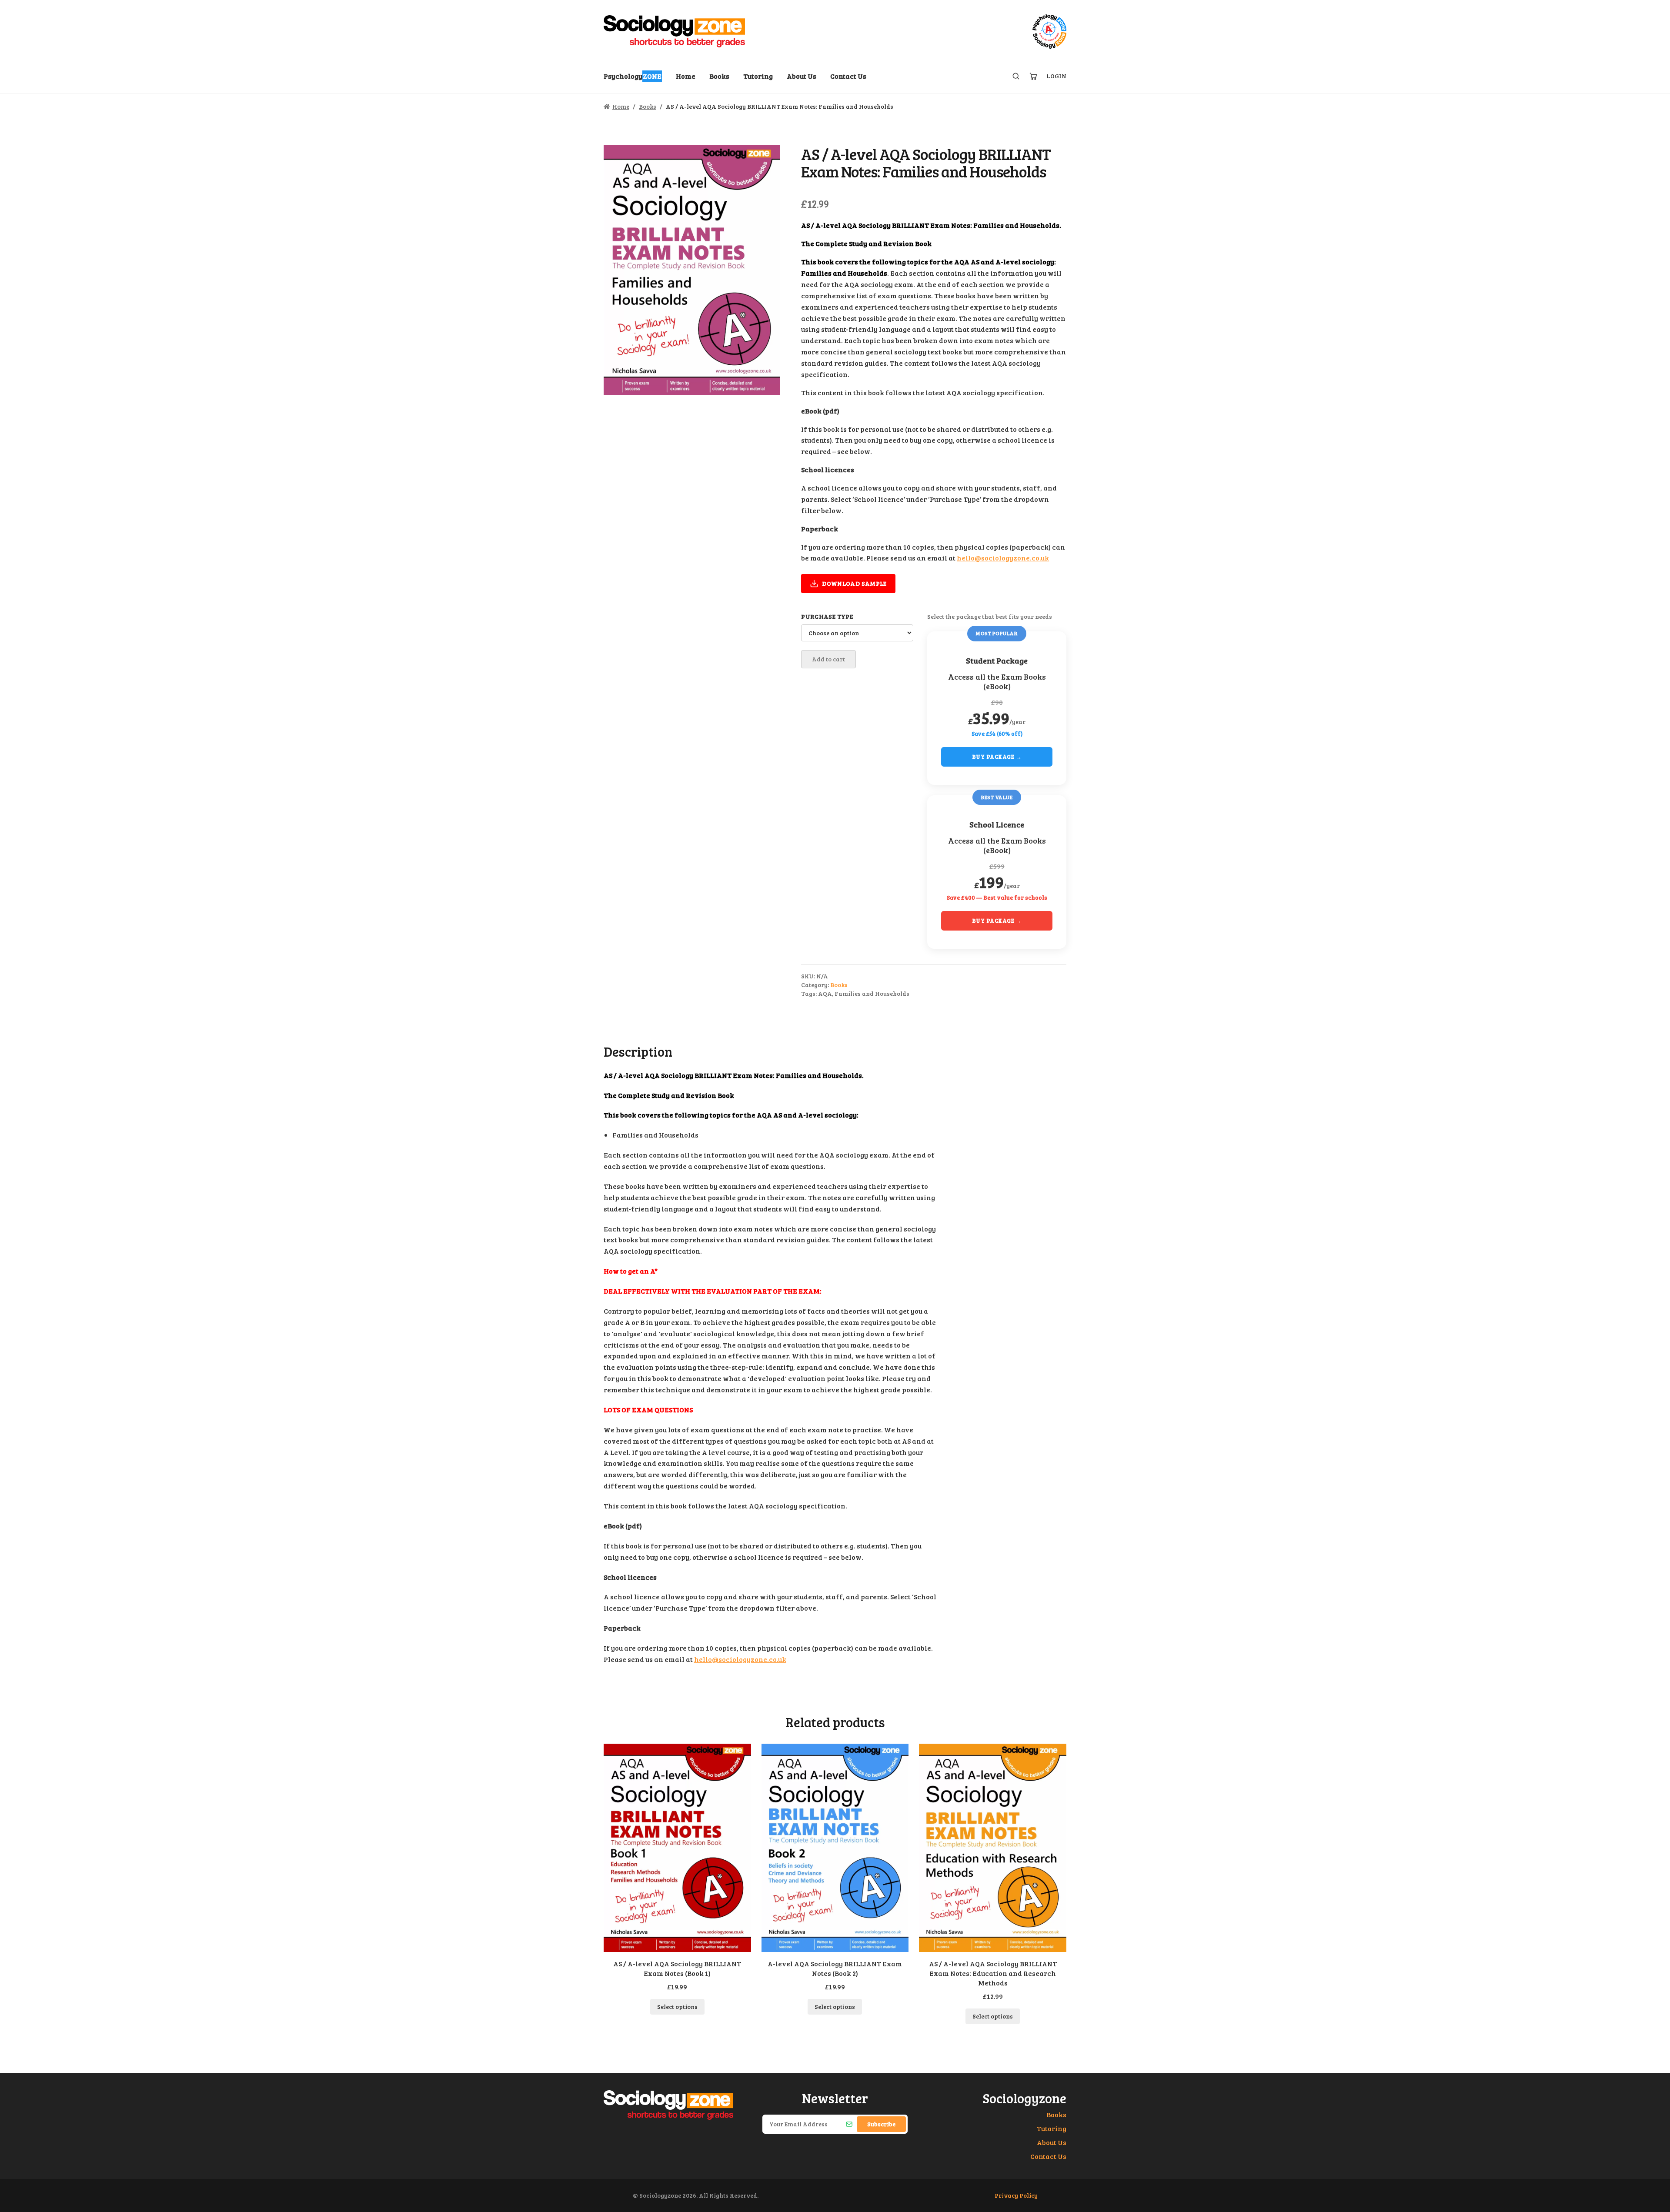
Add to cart (828, 659)
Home (686, 76)
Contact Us (848, 76)
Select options (677, 2007)
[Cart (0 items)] (1033, 76)
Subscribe (881, 2124)
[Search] (1016, 76)
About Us (802, 76)
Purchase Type (827, 616)
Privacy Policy (1016, 2195)
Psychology (633, 76)
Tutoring (758, 76)
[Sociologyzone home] (674, 31)
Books (719, 76)
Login (1056, 76)
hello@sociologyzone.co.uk (1003, 558)
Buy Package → (997, 757)
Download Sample (854, 583)
